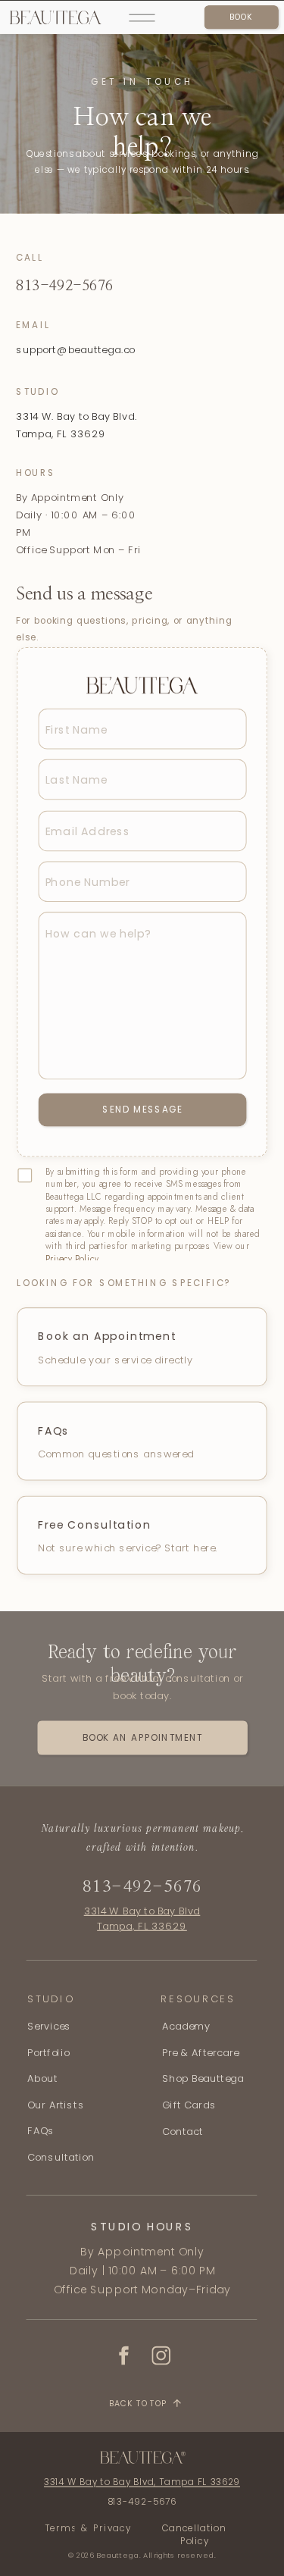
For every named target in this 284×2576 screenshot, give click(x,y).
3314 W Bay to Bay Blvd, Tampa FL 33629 (142, 2482)
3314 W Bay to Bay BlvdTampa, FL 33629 (142, 1918)
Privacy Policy (72, 1259)
